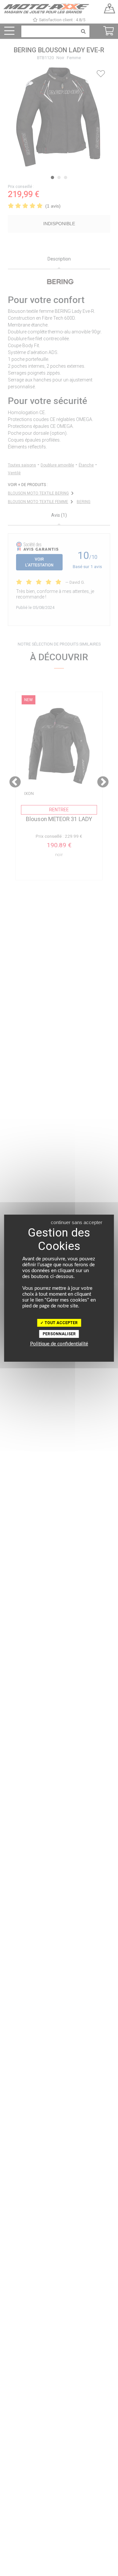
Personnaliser (59, 1334)
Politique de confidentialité (59, 1344)
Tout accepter (61, 1323)
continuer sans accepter (77, 1222)
